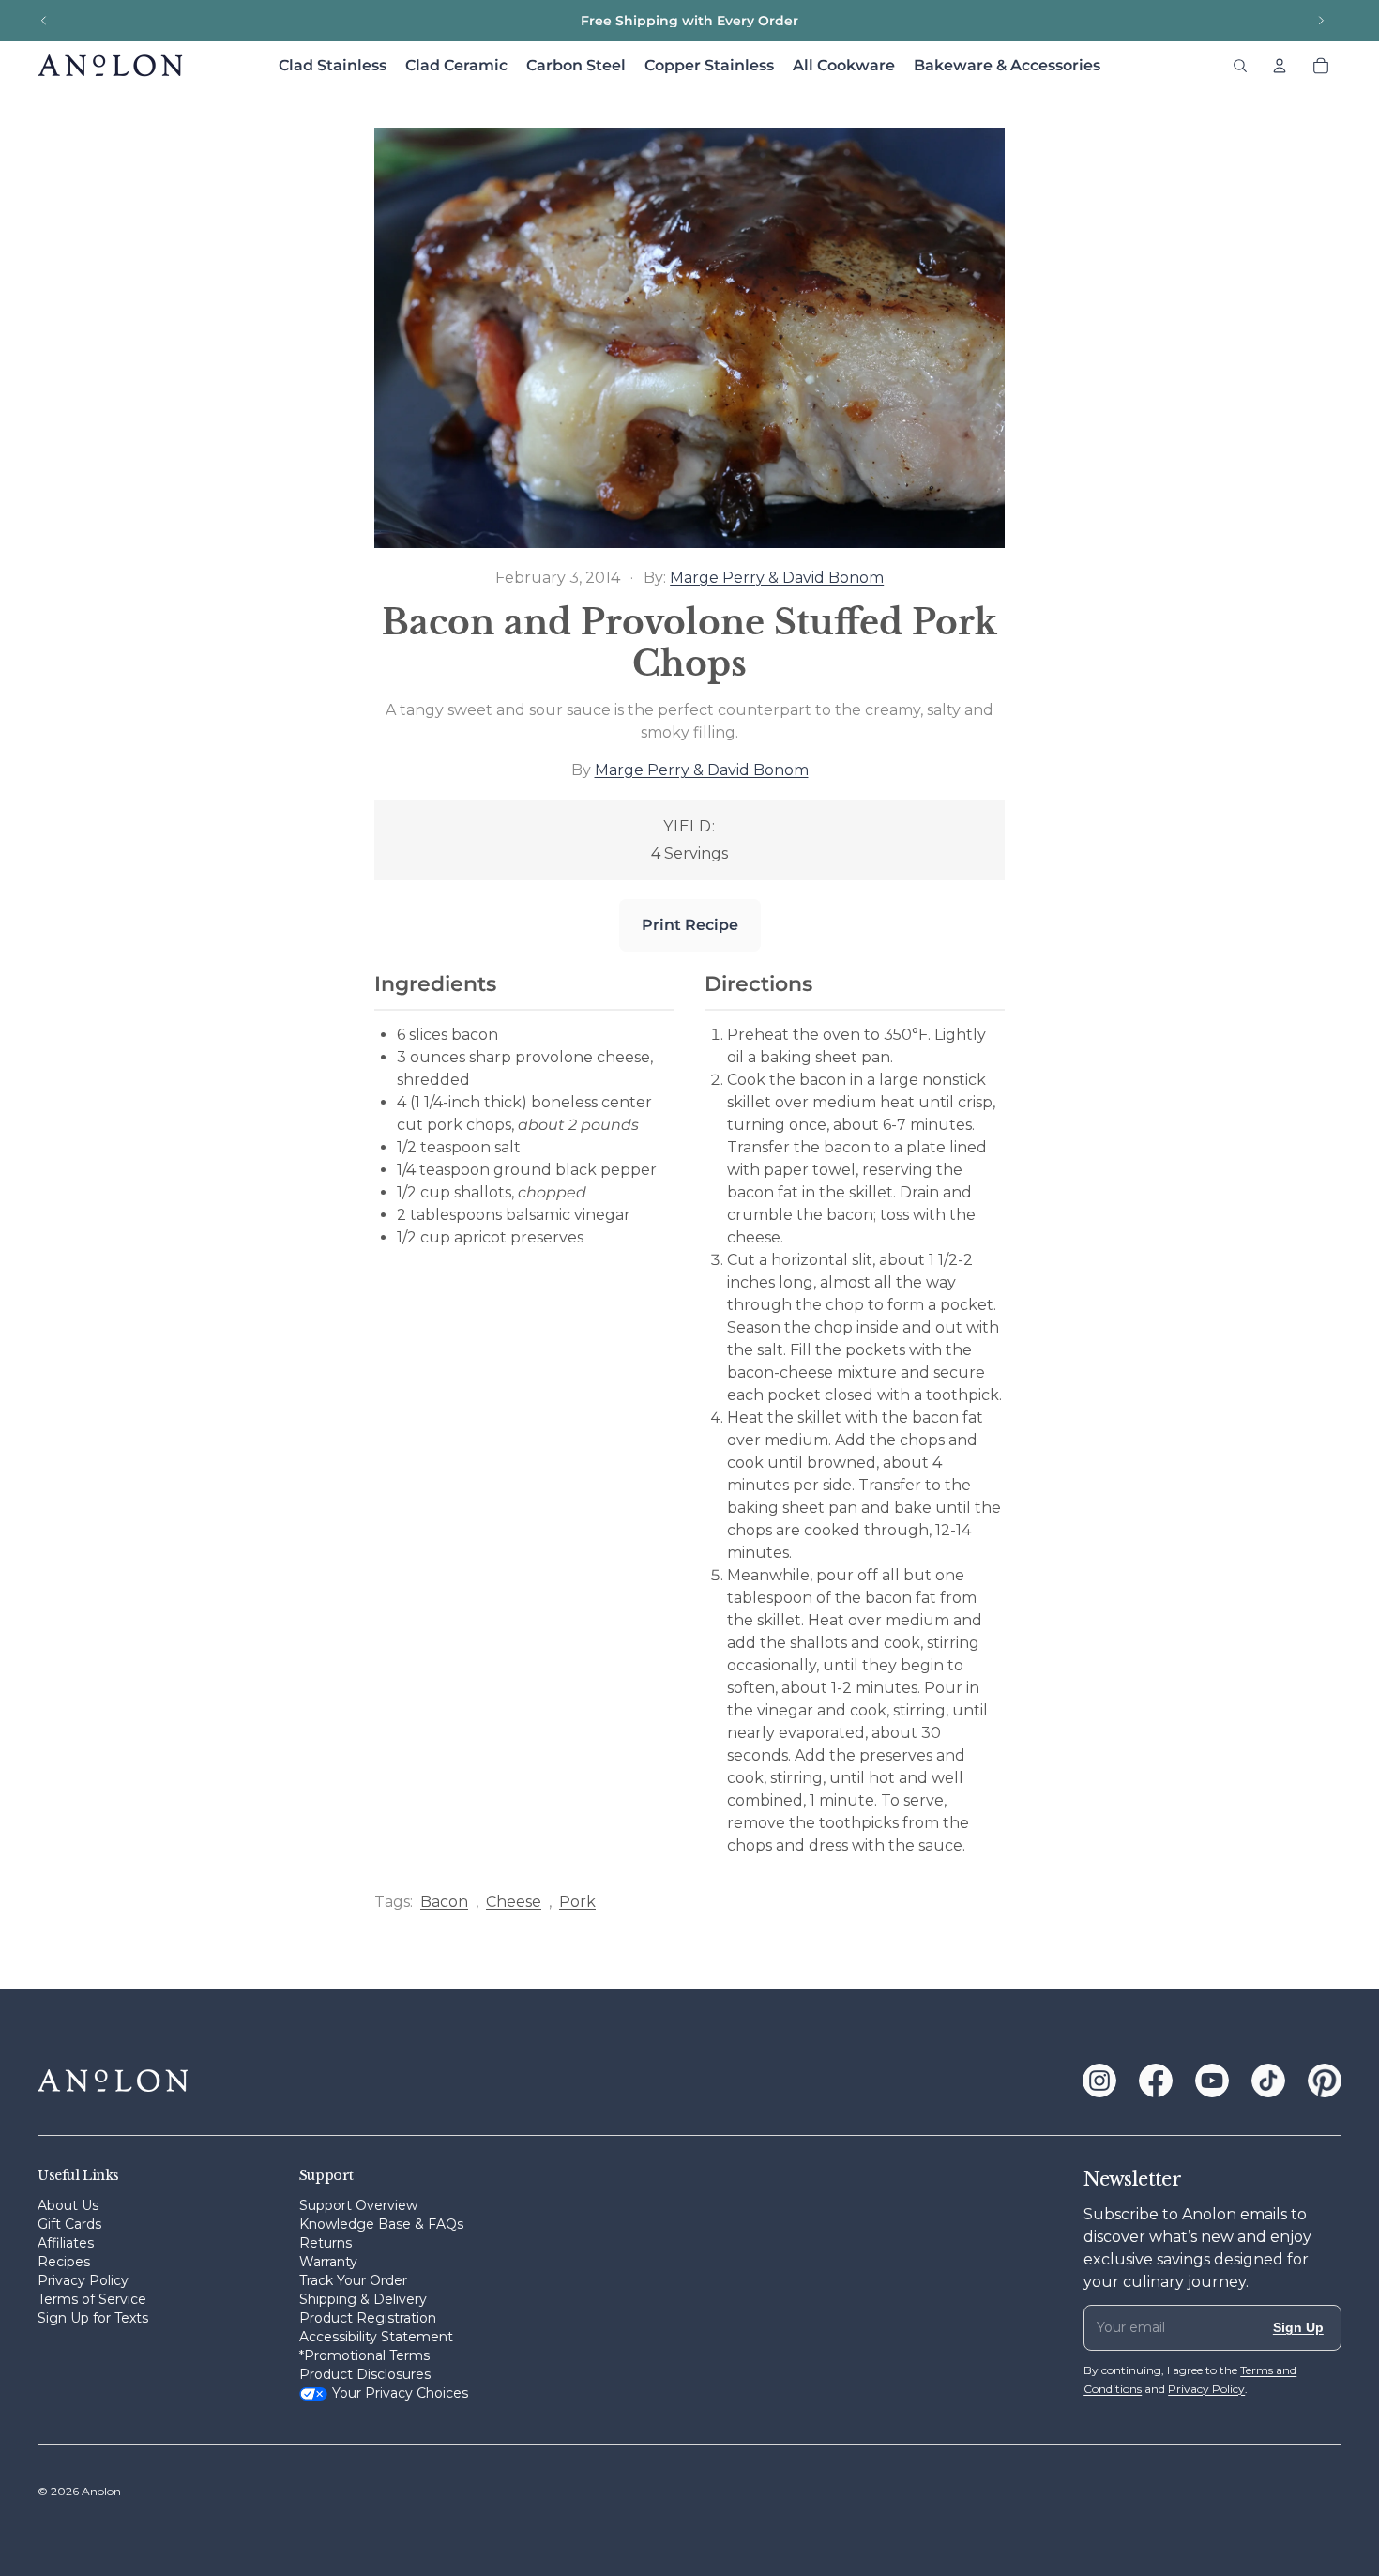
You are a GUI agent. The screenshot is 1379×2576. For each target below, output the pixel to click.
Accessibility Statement (376, 2337)
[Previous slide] (44, 21)
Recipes (64, 2262)
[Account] (1280, 66)
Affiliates (66, 2243)
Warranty (328, 2262)
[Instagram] (1099, 2081)
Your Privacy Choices (400, 2393)
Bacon (444, 1902)
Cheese (514, 1902)
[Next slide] (1321, 21)
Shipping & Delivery (363, 2299)
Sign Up (1298, 2327)
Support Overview (358, 2205)
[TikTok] (1268, 2081)
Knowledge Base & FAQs (381, 2224)
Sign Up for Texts (93, 2318)
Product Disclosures (365, 2374)
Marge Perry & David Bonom (777, 578)
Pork (577, 1902)
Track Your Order (353, 2280)
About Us (68, 2205)
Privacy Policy (83, 2280)
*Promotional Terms (364, 2355)
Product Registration (368, 2318)
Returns (326, 2243)
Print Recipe (690, 925)
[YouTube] (1212, 2081)
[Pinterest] (1325, 2081)
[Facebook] (1156, 2081)
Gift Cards (69, 2224)
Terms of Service (92, 2299)
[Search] (1240, 66)
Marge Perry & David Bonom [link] (702, 770)
